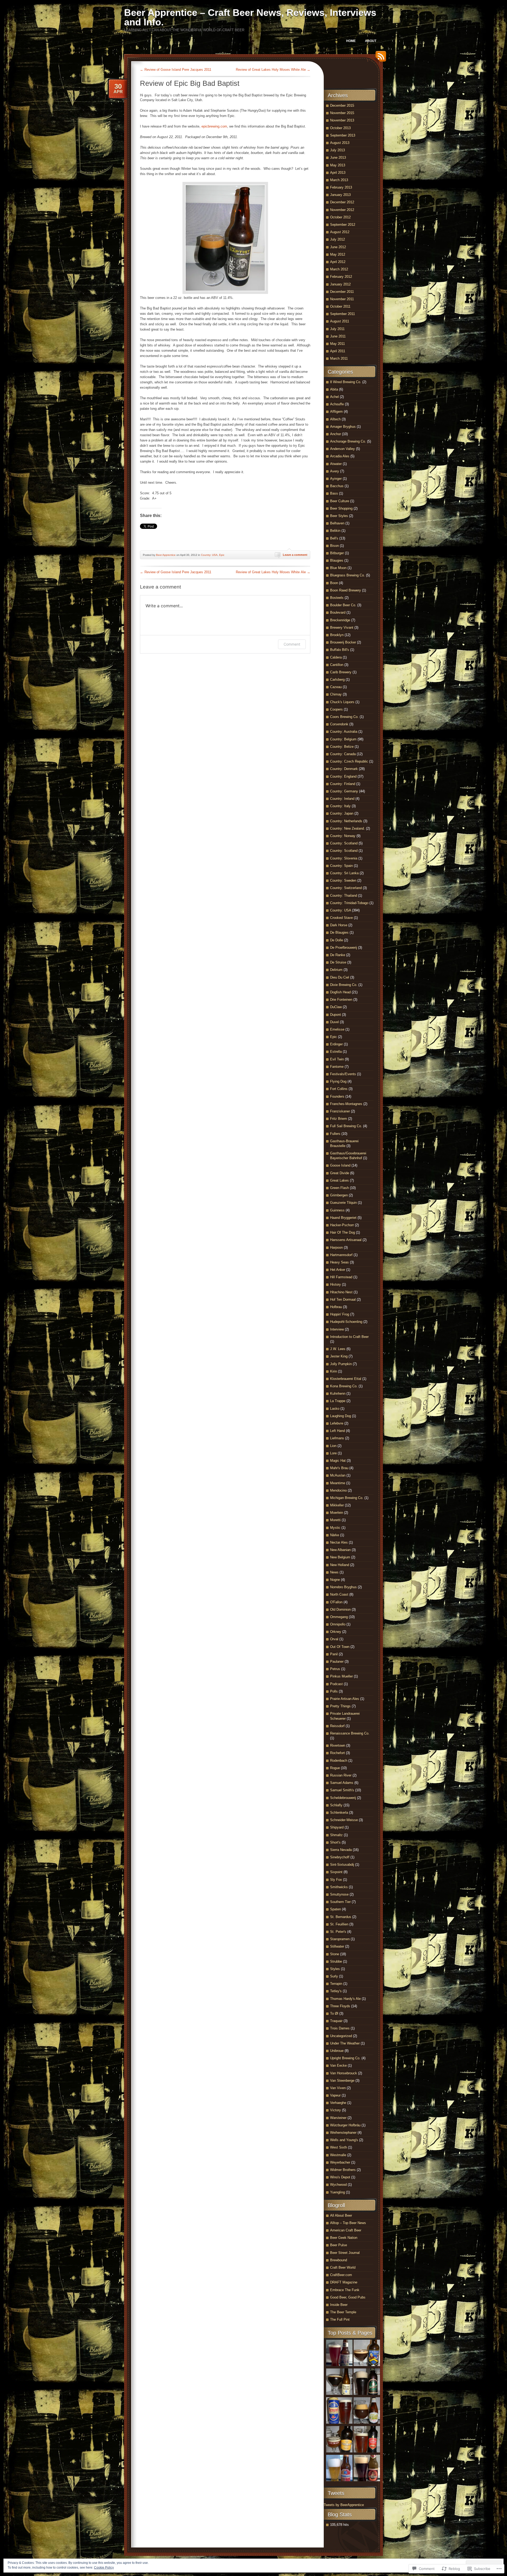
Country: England (343, 776)
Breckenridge (340, 620)
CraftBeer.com (341, 2275)
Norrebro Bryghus (343, 1587)
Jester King (339, 1356)
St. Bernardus (341, 1917)
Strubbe (336, 1961)
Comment (292, 644)
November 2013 (342, 120)
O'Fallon (336, 1602)
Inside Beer (339, 2305)
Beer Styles (339, 516)
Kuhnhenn (338, 1393)
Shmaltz (336, 1835)
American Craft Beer (346, 2230)
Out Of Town (340, 1647)
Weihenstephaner (343, 2133)
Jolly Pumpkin (341, 1364)
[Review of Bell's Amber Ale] (339, 2354)
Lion (333, 1446)
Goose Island (340, 1165)
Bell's (334, 538)
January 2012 (340, 284)
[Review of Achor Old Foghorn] (367, 2411)
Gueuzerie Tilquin (343, 1203)
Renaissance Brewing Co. (350, 1733)
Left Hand (337, 1431)
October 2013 (340, 128)
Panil (334, 1654)
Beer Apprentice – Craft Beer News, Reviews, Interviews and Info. (250, 17)
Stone (335, 1954)
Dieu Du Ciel (340, 977)
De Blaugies (339, 932)
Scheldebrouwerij (343, 1798)
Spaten (335, 1909)
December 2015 (342, 105)
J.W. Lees (338, 1349)
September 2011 (342, 314)
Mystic (335, 1528)
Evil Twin (337, 1059)
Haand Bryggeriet (343, 1218)
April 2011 (338, 351)
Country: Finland (343, 784)
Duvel (334, 1022)
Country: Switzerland (346, 888)
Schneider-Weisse (344, 1820)
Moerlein (337, 1513)
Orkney (336, 1632)
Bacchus (337, 486)
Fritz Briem (339, 1119)
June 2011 (338, 336)
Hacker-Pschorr (342, 1225)
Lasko (335, 1409)
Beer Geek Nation (344, 2238)
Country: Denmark (344, 769)
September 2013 (343, 135)
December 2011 (342, 292)
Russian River (341, 1775)
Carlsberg (337, 680)
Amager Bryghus (343, 427)
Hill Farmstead (341, 1277)
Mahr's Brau (339, 1468)
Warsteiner (338, 2118)
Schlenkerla (339, 1813)
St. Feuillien (339, 1924)
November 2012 (342, 210)
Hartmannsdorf (341, 1255)
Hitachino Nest (341, 1292)
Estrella (336, 1052)
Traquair (336, 2021)
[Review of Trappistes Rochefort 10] (339, 2382)
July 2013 (337, 150)
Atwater (336, 464)
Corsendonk (339, 724)
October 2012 (340, 217)
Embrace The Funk (345, 2290)
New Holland (340, 1565)
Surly (334, 1976)
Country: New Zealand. (348, 828)
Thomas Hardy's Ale (345, 1999)
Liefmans (337, 1438)
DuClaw (336, 1007)
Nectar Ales (339, 1542)
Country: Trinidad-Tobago (349, 903)
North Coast (339, 1594)
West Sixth (339, 2147)
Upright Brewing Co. (345, 2058)
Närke (335, 1535)
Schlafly (336, 1805)
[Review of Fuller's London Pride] (367, 2440)
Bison (334, 546)
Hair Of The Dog (342, 1232)
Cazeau (336, 687)
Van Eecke (338, 2065)
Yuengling (337, 2192)
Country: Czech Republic (349, 761)
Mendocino (338, 1490)
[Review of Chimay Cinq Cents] (339, 2440)
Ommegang (339, 1617)
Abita (334, 389)
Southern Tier (340, 1902)
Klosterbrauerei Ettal (346, 1379)
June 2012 (338, 247)
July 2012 (337, 239)
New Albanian (340, 1550)
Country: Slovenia (344, 858)
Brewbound (339, 2260)
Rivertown (338, 1745)
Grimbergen (339, 1195)
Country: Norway (343, 836)
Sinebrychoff (340, 1857)
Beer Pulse (339, 2245)
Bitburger (337, 553)
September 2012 (343, 225)
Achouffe (337, 404)
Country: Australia (344, 732)
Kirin (334, 1371)
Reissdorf (337, 1726)
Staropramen (340, 1939)
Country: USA (209, 555)
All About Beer (341, 2215)
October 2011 (340, 306)
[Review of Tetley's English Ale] (339, 2411)
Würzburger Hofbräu (345, 2125)
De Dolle (337, 940)
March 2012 (339, 269)
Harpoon (336, 1247)
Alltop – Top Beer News (348, 2223)
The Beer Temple (343, 2312)
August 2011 (340, 321)
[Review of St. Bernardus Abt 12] (367, 2354)
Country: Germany (344, 791)
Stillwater (337, 1946)
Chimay (336, 694)
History (335, 1284)
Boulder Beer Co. (343, 605)
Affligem (336, 412)
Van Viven (338, 2088)
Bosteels (337, 598)
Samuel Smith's (342, 1790)
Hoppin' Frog (340, 1314)
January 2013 (340, 195)
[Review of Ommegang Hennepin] (339, 2469)
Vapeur (335, 2095)
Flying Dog (338, 1081)
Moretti (335, 1520)
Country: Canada (343, 754)
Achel (334, 397)
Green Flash (339, 1188)
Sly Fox (336, 1880)
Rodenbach (339, 1761)
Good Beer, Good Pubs (348, 2297)
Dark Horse (339, 925)
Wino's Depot (340, 2177)
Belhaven (337, 523)
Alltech (335, 419)
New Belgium (340, 1557)
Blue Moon (338, 568)
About (371, 41)
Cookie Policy (104, 2568)
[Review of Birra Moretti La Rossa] (367, 2469)
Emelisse (337, 1029)
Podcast (336, 1684)
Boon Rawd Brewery (346, 590)
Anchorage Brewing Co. (348, 441)
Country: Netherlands (346, 821)
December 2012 (342, 202)
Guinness (337, 1210)
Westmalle (338, 2155)
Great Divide (340, 1173)
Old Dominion (340, 1609)
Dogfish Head (340, 992)
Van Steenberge (342, 2081)
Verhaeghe (338, 2103)
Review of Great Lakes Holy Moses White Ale (273, 70)
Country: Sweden (343, 880)
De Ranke (338, 955)
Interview (337, 1329)
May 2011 (337, 344)
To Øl (334, 2013)
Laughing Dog (341, 1416)
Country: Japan (342, 813)
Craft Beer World (343, 2267)
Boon (334, 583)
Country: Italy (340, 806)
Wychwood (338, 2185)
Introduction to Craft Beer (349, 1337)
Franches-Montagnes (346, 1104)
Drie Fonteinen (341, 1000)
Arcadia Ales (340, 456)
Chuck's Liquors (342, 702)
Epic (222, 555)
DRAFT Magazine (344, 2282)
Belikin (335, 531)
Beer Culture (340, 501)
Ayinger (336, 479)
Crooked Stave (341, 918)
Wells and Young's (344, 2140)
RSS (379, 58)
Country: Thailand (344, 896)
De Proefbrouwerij (344, 948)
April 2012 (338, 262)
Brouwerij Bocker (343, 642)
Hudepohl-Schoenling (346, 1322)
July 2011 (337, 329)
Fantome (337, 1067)
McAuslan (338, 1475)
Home (351, 41)
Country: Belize (342, 747)
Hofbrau (336, 1307)
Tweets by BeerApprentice (344, 2505)
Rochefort (337, 1753)
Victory (335, 2110)
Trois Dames (340, 2028)
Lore (333, 1453)
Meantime (338, 1483)
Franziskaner (340, 1111)
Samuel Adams (342, 1783)
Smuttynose (339, 1894)
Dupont (335, 1015)
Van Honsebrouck (344, 2073)
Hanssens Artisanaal (346, 1240)
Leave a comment (295, 555)
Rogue (335, 1768)
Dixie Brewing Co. (344, 985)
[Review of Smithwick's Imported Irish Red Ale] (367, 2382)
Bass (334, 493)
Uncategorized (341, 2036)
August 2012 (340, 232)
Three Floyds (340, 2006)
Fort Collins (339, 1089)
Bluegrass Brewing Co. (348, 575)
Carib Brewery (341, 672)
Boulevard (338, 612)
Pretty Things (340, 1706)
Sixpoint (336, 1872)
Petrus (335, 1669)
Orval (334, 1639)
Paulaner (337, 1661)
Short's (335, 1842)
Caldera (336, 657)
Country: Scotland (344, 843)
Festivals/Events (343, 1074)
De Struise (338, 962)
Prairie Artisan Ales (345, 1699)
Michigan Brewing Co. (347, 1498)
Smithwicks (339, 1887)
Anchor (335, 434)
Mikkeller (337, 1505)
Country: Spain (341, 866)
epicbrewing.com (214, 126)
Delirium (336, 970)
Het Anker (338, 1270)
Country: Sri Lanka (344, 873)
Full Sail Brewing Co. (346, 1126)
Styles (335, 1969)
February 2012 (341, 277)
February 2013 (341, 187)
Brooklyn (337, 635)
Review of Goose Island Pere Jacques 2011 (176, 70)
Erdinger (336, 1044)
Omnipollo (338, 1624)
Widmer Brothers (343, 2170)
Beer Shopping (341, 508)
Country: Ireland (342, 799)
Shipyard (337, 1827)
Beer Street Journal (345, 2253)
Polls (334, 1691)
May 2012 (338, 254)
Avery (335, 471)
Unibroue (337, 2051)
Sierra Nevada (341, 1850)
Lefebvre (337, 1423)
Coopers (336, 709)
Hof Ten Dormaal (343, 1299)
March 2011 (339, 358)
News (334, 1572)
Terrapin (336, 1984)
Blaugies (337, 560)
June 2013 (338, 158)
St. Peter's (338, 1932)
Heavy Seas (339, 1262)
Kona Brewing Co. (344, 1386)
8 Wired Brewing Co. (346, 382)
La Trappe (338, 1401)
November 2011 (342, 299)
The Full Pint (340, 2319)
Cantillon (337, 665)
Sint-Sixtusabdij (342, 1865)
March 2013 (339, 180)
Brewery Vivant (342, 627)
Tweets (336, 2493)
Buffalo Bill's (340, 650)
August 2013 (340, 143)
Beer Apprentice (166, 555)
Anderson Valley (342, 449)
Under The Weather (345, 2043)
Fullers (335, 1134)
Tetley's (336, 1991)
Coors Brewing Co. (344, 717)
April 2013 (338, 173)
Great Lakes (339, 1180)
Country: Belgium (343, 739)
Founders (337, 1096)
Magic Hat (338, 1461)
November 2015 (342, 113)
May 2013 (338, 165)
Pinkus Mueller (341, 1676)
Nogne (335, 1580)
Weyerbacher (340, 2162)
